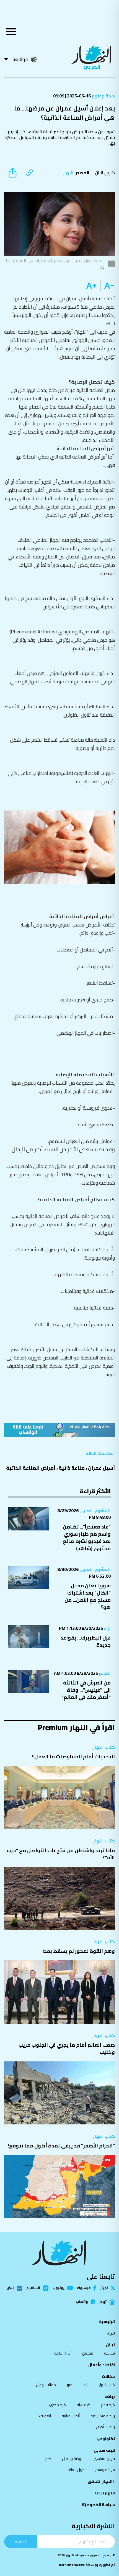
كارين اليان (105, 173)
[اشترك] (59, 1430)
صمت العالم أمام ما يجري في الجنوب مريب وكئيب (67, 2049)
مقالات (108, 2376)
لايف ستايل (104, 2450)
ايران (111, 2333)
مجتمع (88, 2353)
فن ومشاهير (105, 2459)
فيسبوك (84, 2288)
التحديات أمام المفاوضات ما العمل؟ (73, 1757)
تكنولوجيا (106, 2439)
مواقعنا (20, 59)
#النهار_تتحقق (101, 2481)
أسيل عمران (101, 1468)
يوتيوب (59, 2288)
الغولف (45, 2416)
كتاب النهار (104, 1747)
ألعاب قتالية (71, 2416)
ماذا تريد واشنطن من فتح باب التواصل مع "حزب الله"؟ (61, 1854)
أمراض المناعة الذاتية (31, 1468)
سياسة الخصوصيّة (98, 2505)
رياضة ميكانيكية (103, 2416)
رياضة (110, 2396)
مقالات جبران (46, 2385)
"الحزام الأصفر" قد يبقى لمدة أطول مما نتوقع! (61, 2146)
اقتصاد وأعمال (102, 2365)
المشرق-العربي (95, 1510)
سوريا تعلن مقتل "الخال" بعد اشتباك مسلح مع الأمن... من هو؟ (88, 1596)
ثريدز (103, 2302)
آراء (107, 1628)
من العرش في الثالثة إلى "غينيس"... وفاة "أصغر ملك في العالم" (86, 1690)
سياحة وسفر (105, 2470)
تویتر (104, 2288)
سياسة (109, 2353)
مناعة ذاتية (72, 1468)
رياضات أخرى (105, 2427)
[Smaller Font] (108, 286)
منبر (70, 2385)
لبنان (110, 2345)
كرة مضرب (57, 2405)
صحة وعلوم (103, 96)
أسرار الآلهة (63, 2353)
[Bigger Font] (91, 286)
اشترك (20, 2541)
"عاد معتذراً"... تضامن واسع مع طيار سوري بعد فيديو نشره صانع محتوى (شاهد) (87, 1538)
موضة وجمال (73, 2459)
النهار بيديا (105, 2493)
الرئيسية (107, 2321)
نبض (10, 2288)
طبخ (48, 2459)
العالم (104, 1673)
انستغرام (33, 2288)
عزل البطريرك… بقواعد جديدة (86, 1641)
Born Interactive (72, 2565)
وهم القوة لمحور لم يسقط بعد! (79, 1951)
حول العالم (76, 2470)
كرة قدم (108, 2405)
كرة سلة (83, 2405)
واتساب (82, 2302)
